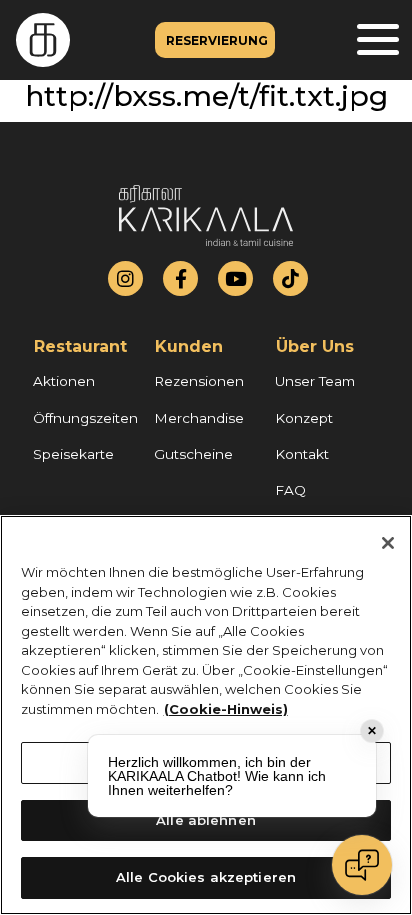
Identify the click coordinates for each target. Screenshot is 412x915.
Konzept (304, 418)
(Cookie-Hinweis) (226, 709)
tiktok (290, 278)
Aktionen (64, 381)
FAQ (290, 490)
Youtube (236, 278)
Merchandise (199, 418)
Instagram (125, 278)
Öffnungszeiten (85, 418)
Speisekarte (73, 454)
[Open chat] (362, 865)
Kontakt (302, 454)
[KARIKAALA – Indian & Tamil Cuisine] (35, 40)
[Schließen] (388, 543)
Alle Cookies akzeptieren (206, 877)
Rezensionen (199, 381)
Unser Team (315, 381)
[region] (206, 715)
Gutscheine (193, 454)
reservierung (217, 40)
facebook (181, 278)
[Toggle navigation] (378, 40)
